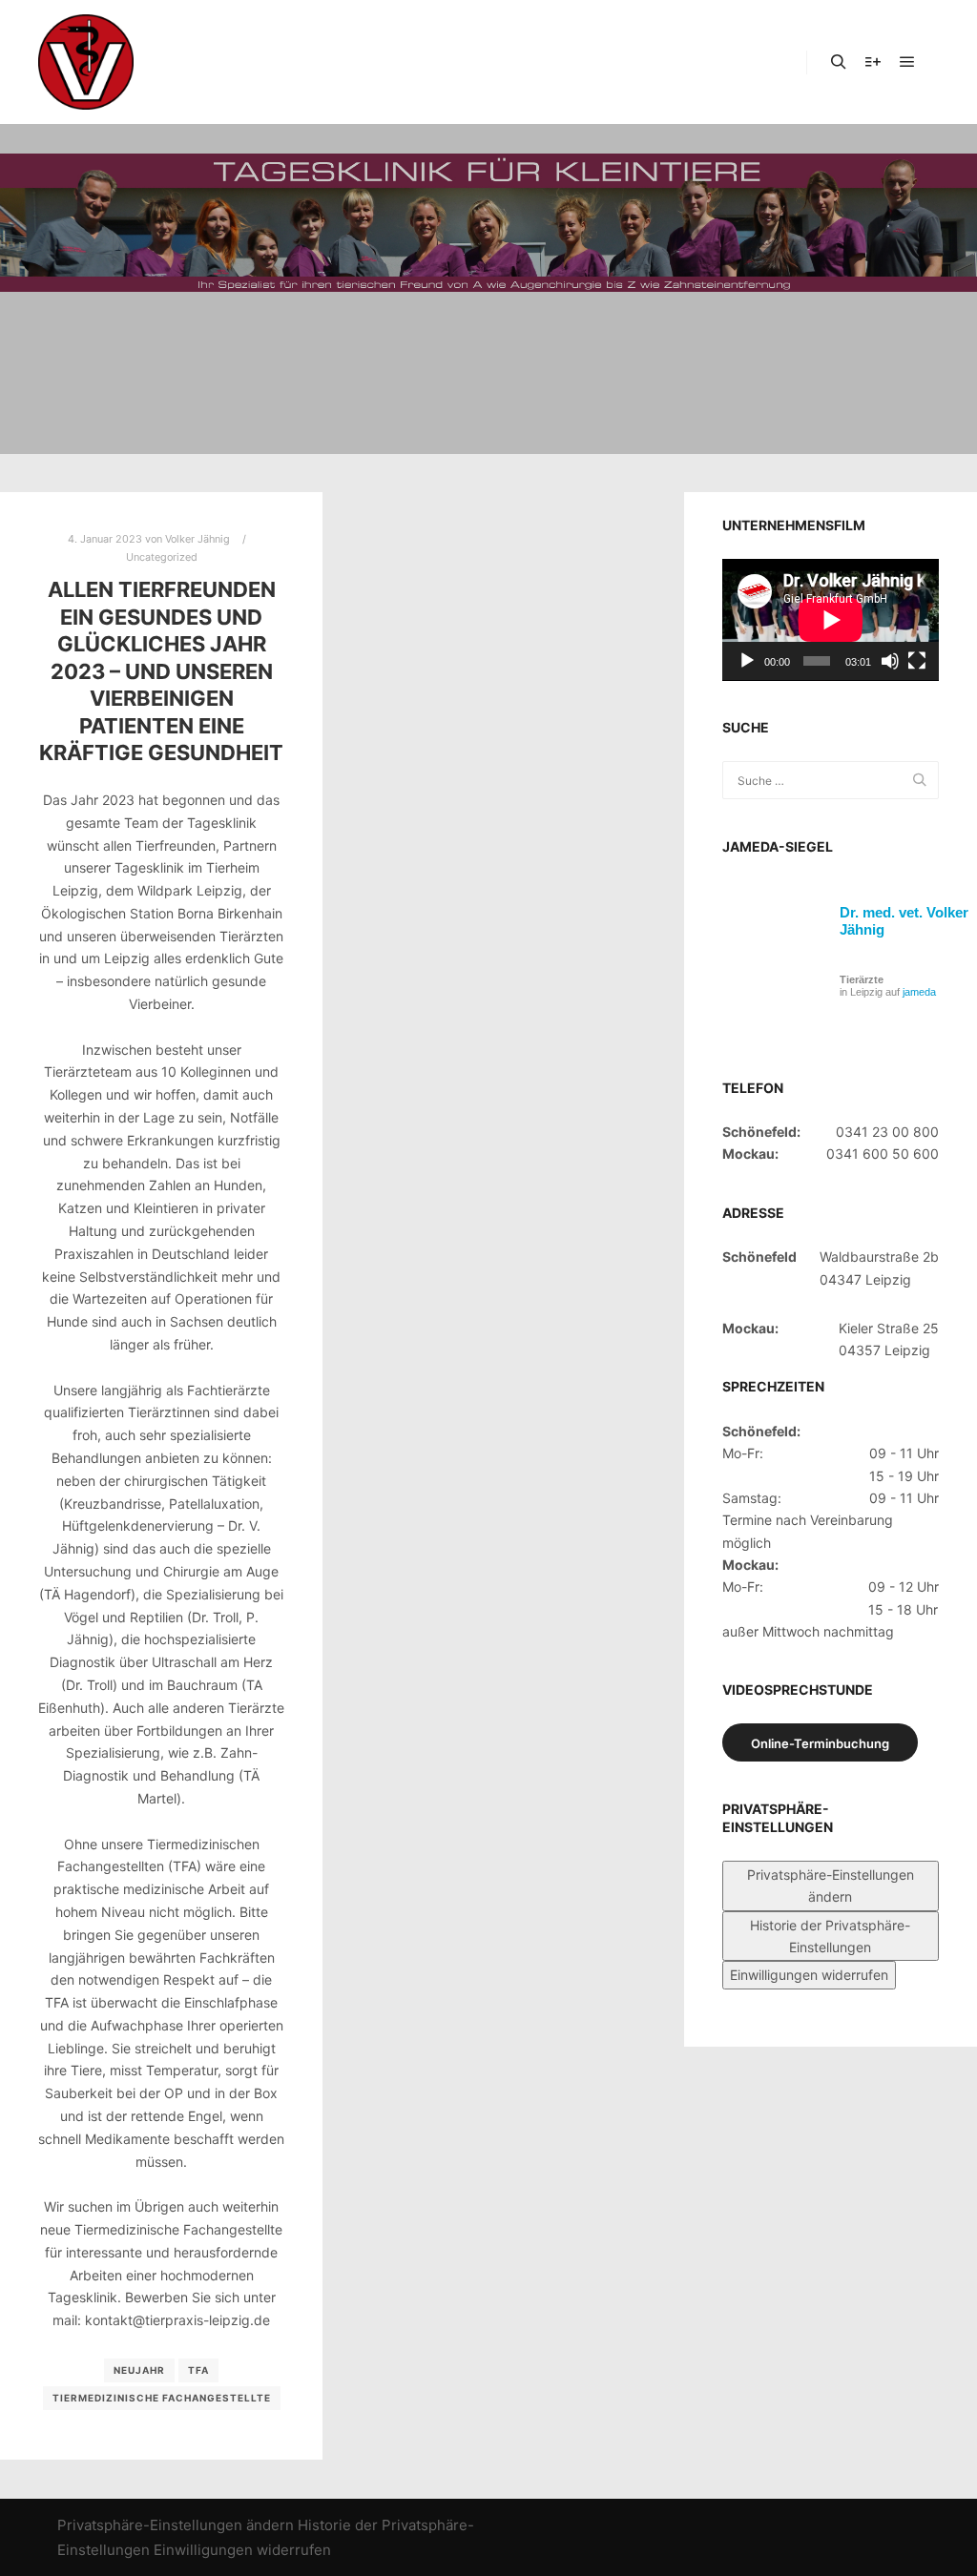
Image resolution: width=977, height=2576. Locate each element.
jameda (919, 992)
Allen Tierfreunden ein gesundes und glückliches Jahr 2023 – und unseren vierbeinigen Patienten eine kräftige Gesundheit (161, 671)
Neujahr (139, 2370)
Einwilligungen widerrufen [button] (809, 1975)
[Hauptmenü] (907, 62)
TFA (198, 2370)
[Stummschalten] (890, 661)
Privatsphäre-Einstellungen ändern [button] (831, 1886)
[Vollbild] (917, 661)
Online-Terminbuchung (820, 1743)
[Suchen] (839, 62)
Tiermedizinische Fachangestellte (162, 2398)
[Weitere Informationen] (873, 62)
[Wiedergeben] (747, 661)
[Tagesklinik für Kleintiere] (86, 62)
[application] (831, 620)
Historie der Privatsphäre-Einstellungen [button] (830, 1936)
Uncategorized (162, 557)
